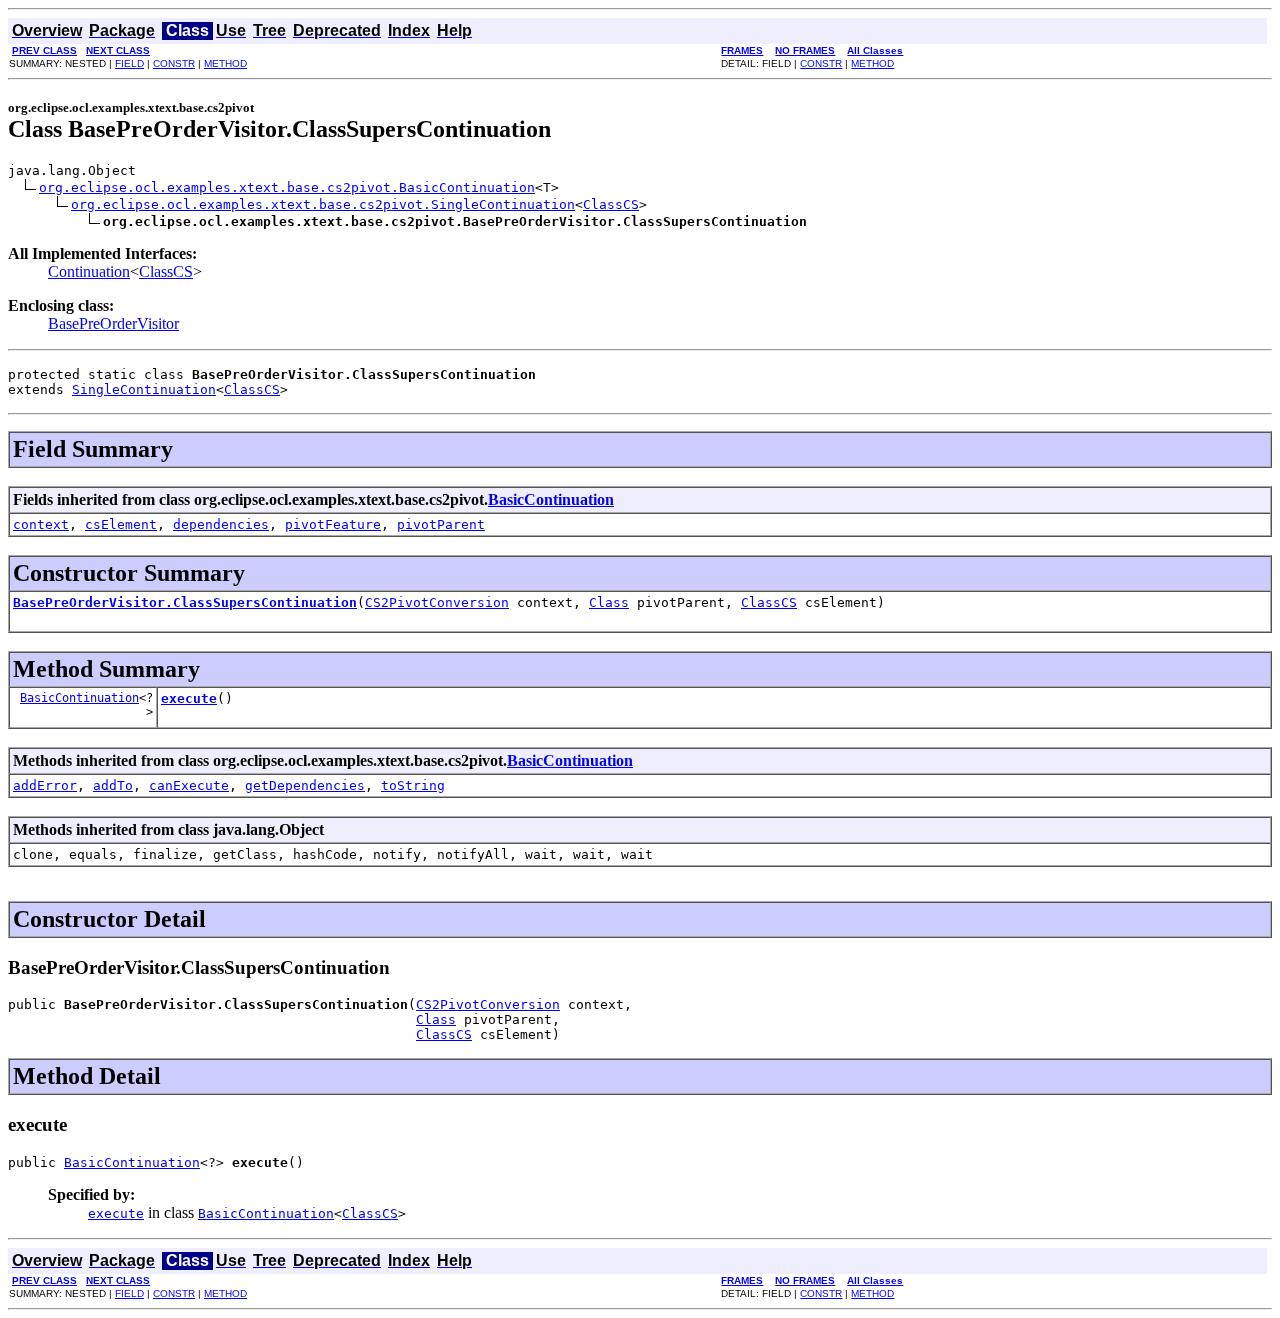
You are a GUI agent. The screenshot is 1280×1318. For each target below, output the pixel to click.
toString (413, 785)
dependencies (221, 524)
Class (609, 602)
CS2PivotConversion (437, 602)
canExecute (189, 785)
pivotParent (441, 524)
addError (45, 785)
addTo (113, 785)
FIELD (129, 63)
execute (189, 698)
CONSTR (174, 63)
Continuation (89, 271)
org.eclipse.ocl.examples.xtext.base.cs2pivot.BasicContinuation (287, 187)
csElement (121, 524)
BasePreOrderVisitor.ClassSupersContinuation (185, 602)
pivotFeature (333, 524)
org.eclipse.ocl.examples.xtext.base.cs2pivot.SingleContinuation (323, 204)
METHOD (225, 63)
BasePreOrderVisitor (113, 323)
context (41, 524)
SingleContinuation (144, 389)
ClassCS (611, 204)
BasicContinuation (551, 499)
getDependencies (305, 785)
